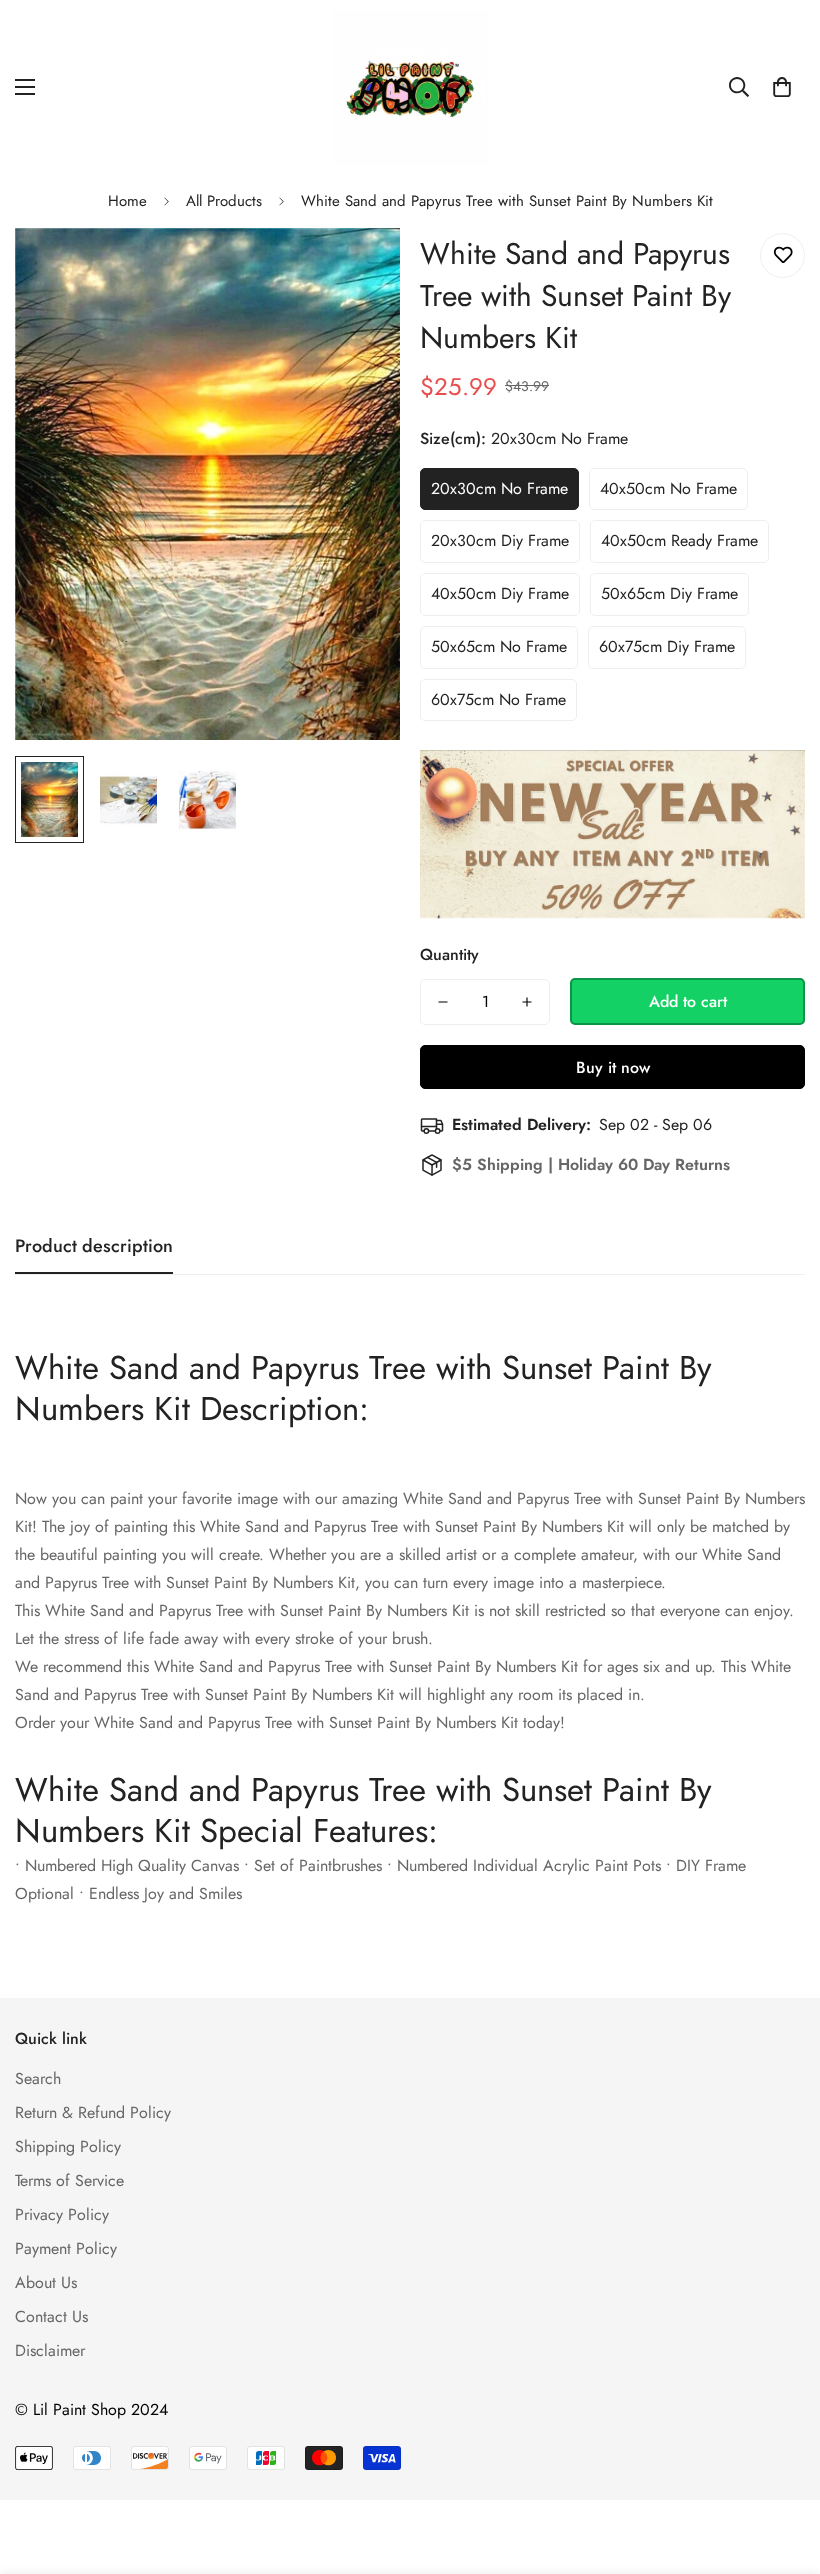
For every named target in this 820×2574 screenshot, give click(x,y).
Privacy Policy (62, 2214)
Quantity (449, 954)
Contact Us (51, 2316)
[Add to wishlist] (782, 255)
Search (38, 2078)
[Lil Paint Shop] (410, 87)
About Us (46, 2282)
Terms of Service (69, 2180)
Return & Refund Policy (93, 2112)
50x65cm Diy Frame (669, 593)
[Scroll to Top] (781, 2465)
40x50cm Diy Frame (500, 593)
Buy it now (613, 1067)
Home (127, 201)
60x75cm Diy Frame (667, 646)
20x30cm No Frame (499, 488)
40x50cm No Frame (668, 488)
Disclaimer (50, 2350)
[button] (782, 87)
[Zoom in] (357, 270)
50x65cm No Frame (499, 646)
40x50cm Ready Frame (679, 540)
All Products (224, 201)
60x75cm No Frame (498, 699)
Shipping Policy (68, 2146)
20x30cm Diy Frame (500, 540)
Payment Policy (66, 2248)
